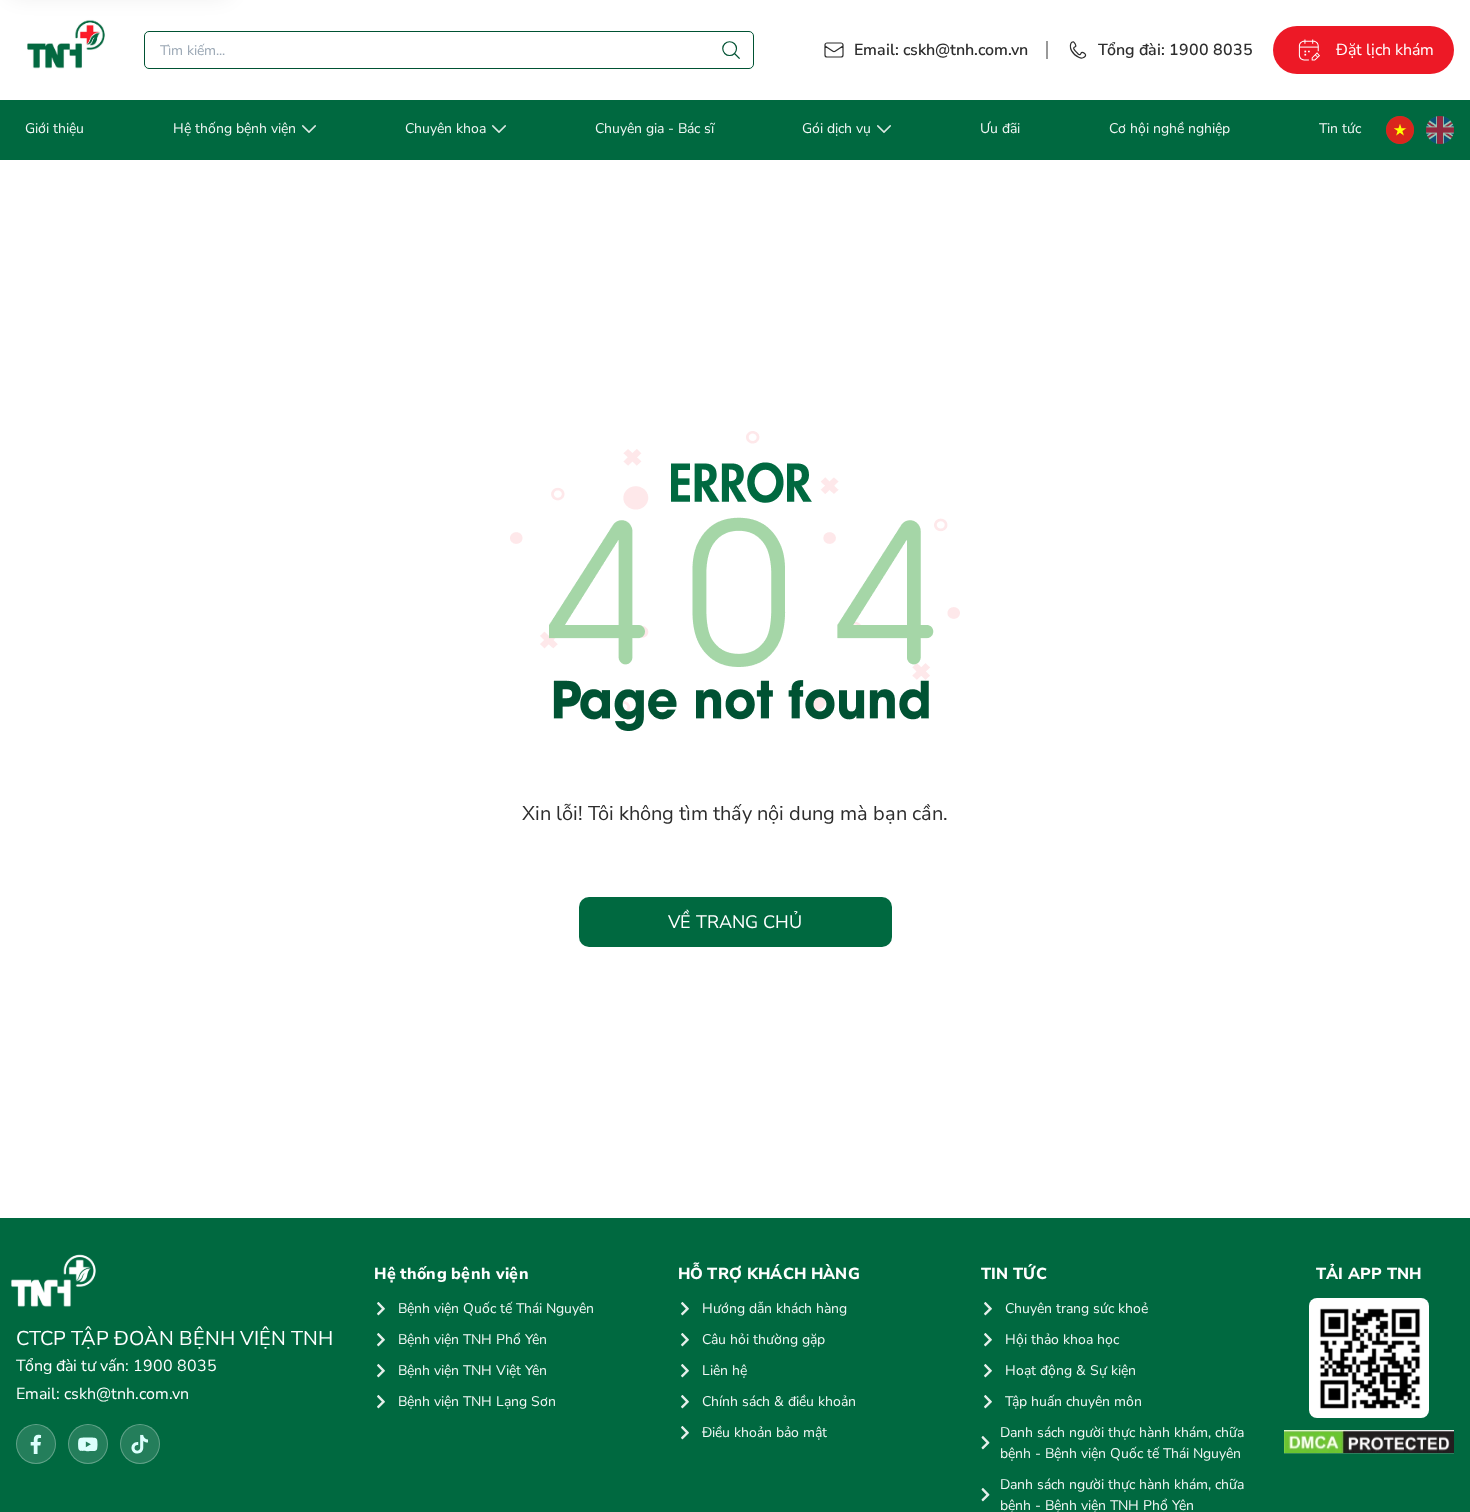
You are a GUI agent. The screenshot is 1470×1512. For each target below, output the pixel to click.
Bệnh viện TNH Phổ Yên (472, 1339)
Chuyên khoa (445, 128)
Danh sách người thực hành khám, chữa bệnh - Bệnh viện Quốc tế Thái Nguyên (1122, 1443)
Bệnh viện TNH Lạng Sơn (477, 1401)
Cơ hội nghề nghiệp (1169, 128)
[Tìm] (731, 50)
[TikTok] (140, 1444)
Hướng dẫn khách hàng (774, 1308)
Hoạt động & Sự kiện (1070, 1370)
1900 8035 (116, 1366)
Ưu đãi (1000, 128)
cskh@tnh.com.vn (102, 1394)
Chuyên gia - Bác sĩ (654, 128)
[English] (1440, 130)
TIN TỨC (1014, 1274)
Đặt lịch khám (1385, 50)
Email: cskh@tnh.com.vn (941, 50)
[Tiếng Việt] (1400, 130)
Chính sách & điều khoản (779, 1401)
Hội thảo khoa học (1062, 1339)
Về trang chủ (735, 922)
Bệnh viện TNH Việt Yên (472, 1370)
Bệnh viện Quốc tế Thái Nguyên (496, 1308)
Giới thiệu (54, 128)
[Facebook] (36, 1444)
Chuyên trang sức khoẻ (1076, 1308)
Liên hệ (724, 1370)
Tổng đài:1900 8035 (1175, 50)
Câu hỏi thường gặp (763, 1339)
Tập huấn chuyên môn (1073, 1401)
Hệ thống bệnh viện (234, 128)
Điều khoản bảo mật (764, 1432)
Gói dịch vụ (836, 128)
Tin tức (1340, 128)
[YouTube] (88, 1444)
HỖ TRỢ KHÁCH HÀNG (769, 1274)
